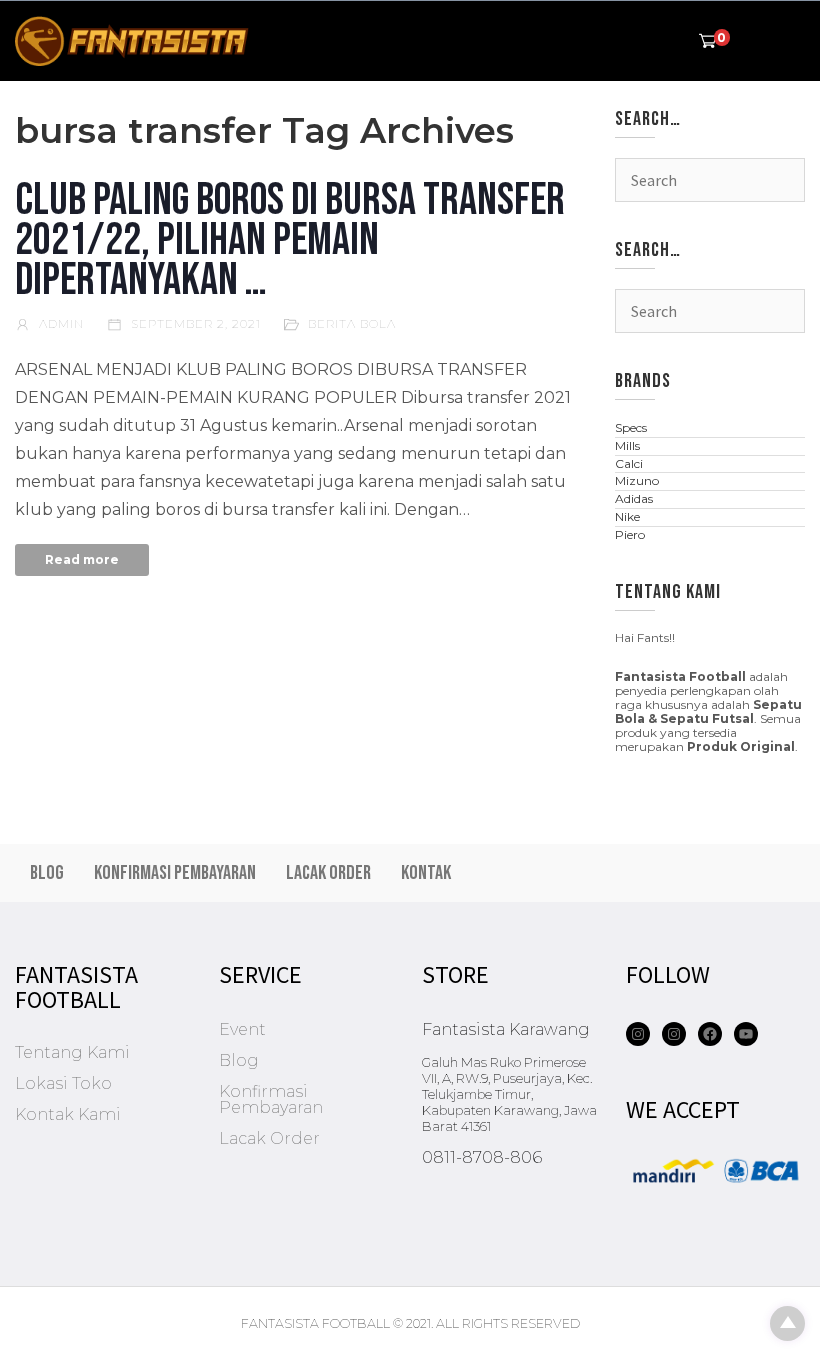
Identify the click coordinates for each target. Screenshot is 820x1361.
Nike (627, 516)
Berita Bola (352, 323)
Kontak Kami (68, 1114)
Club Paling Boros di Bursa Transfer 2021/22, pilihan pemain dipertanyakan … (290, 240)
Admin (59, 323)
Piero (630, 534)
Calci (629, 463)
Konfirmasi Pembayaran (175, 873)
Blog (47, 873)
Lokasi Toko (63, 1083)
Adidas (634, 498)
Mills (627, 445)
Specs (631, 427)
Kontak (426, 873)
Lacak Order (328, 873)
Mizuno (637, 480)
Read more (82, 559)
